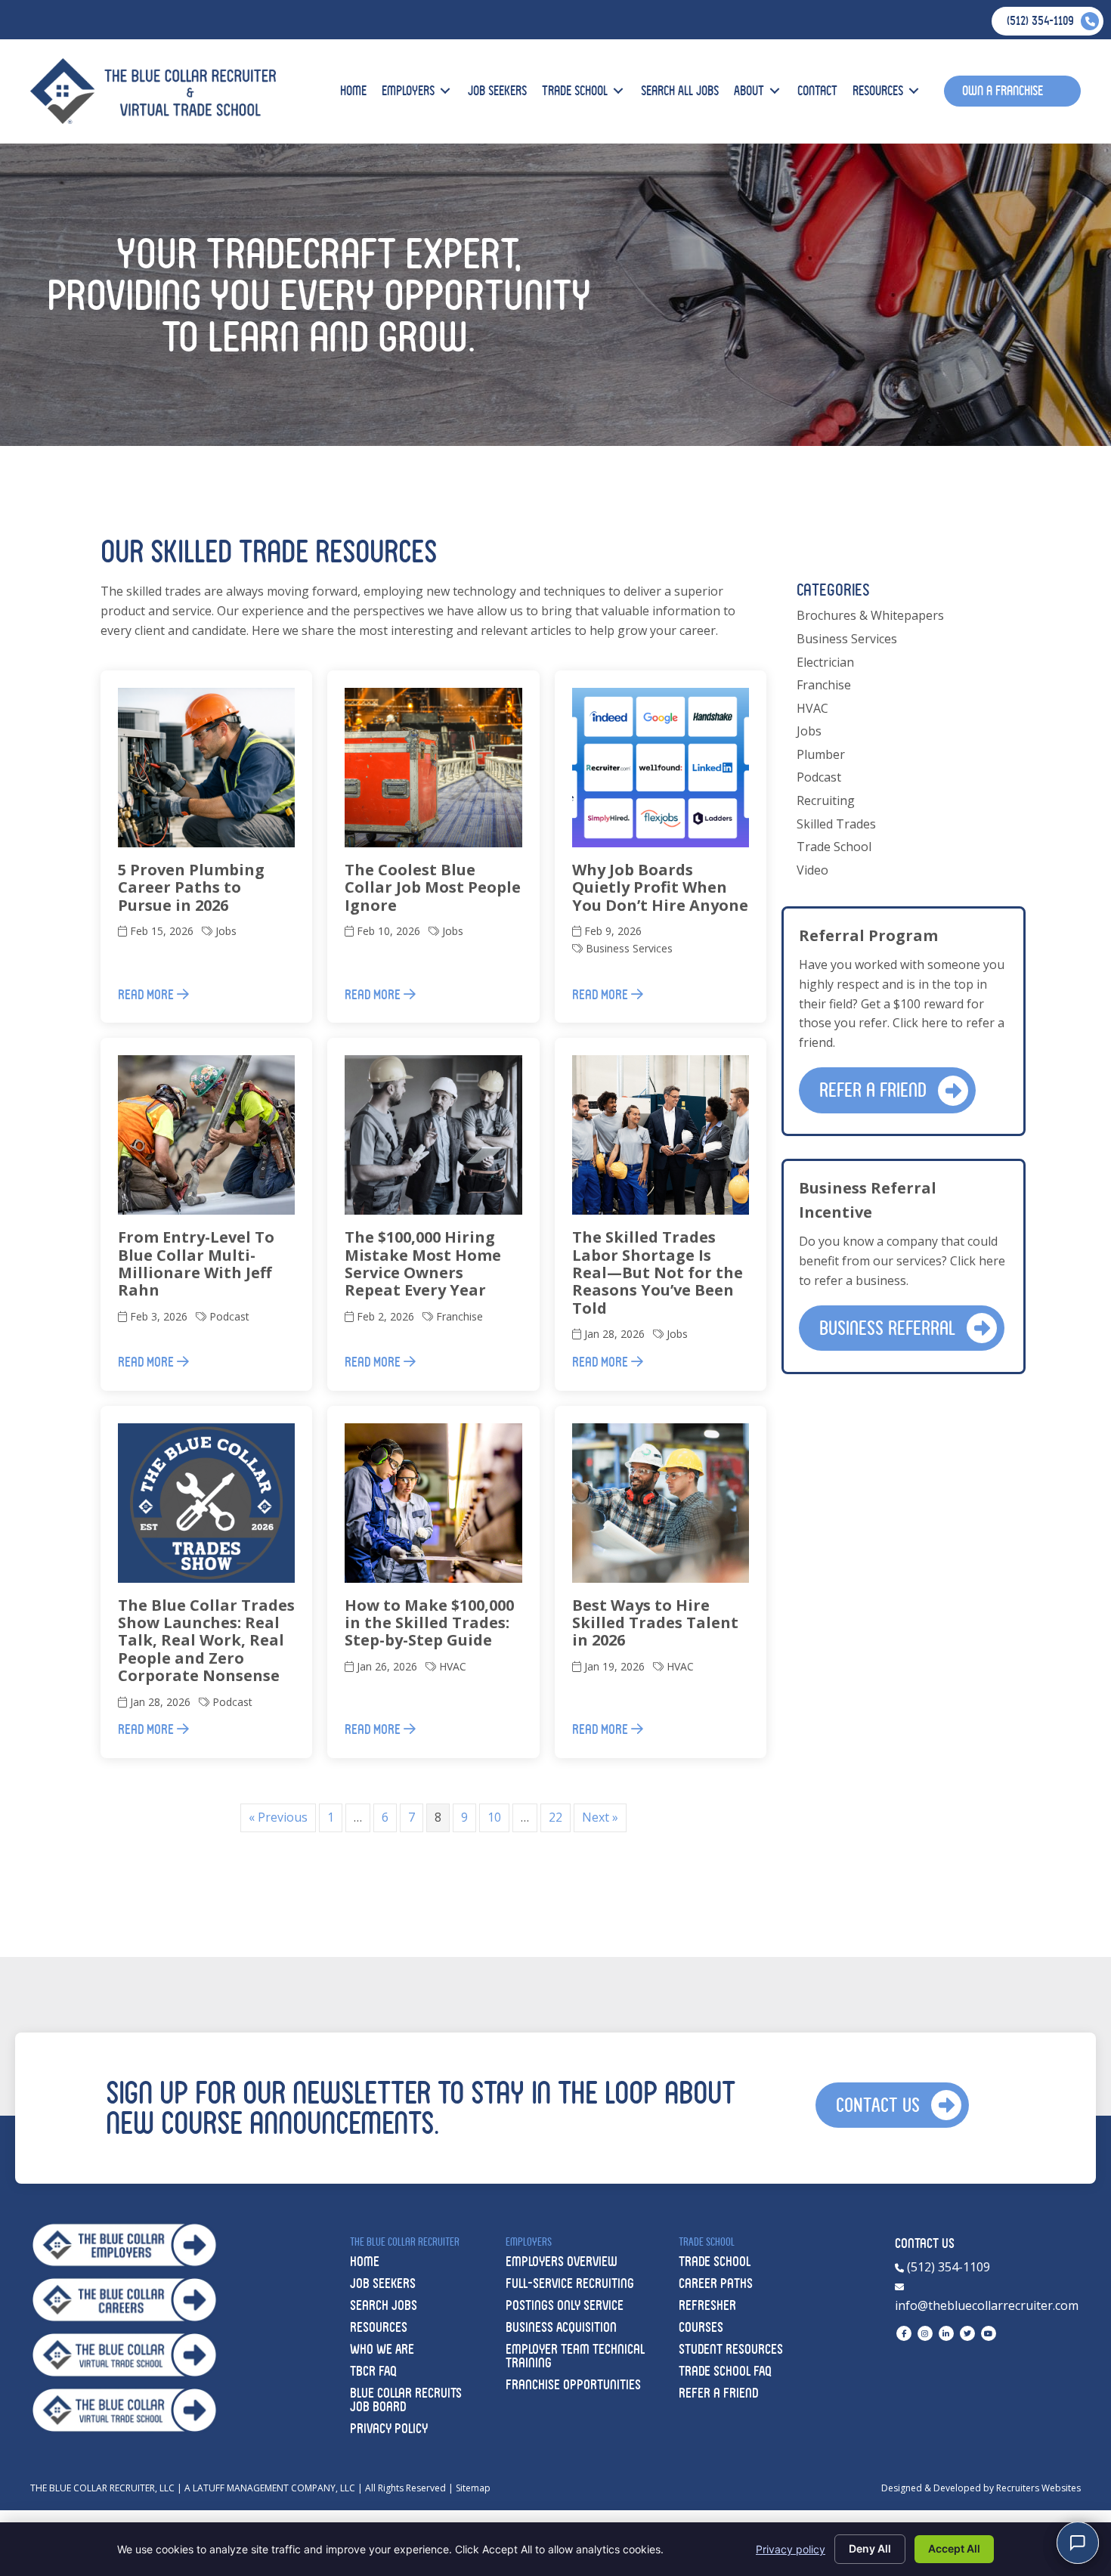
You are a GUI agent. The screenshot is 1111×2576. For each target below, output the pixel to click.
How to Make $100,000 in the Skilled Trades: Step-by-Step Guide (429, 1623)
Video (812, 870)
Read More (147, 994)
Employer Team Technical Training (575, 2356)
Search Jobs (384, 2305)
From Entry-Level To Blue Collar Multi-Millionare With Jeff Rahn (196, 1263)
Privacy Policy (389, 2428)
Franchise (460, 1316)
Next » (600, 1817)
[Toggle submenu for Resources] (914, 91)
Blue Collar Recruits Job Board (406, 2400)
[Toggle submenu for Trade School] (618, 91)
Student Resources (731, 2349)
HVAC (453, 1666)
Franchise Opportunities (573, 2384)
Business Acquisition (561, 2327)
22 (555, 1817)
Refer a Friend (718, 2393)
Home (365, 2261)
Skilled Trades (836, 824)
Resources (379, 2327)
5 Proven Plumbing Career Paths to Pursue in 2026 (191, 887)
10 (494, 1817)
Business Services (629, 948)
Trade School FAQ (725, 2371)
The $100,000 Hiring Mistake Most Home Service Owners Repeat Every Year (423, 1263)
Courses (701, 2327)
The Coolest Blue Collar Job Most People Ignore (433, 887)
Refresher (707, 2305)
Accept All (954, 2548)
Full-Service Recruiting (570, 2283)
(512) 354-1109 (947, 2267)
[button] (887, 1090)
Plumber (821, 754)
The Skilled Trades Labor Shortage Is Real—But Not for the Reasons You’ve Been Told (658, 1273)
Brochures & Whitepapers (870, 615)
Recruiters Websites (1038, 2488)
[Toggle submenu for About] (775, 91)
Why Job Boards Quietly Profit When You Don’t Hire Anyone (660, 887)
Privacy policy (791, 2549)
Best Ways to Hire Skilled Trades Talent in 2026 (655, 1623)
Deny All (870, 2548)
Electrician (825, 662)
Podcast (229, 1316)
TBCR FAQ (373, 2371)
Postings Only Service (565, 2305)
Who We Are (382, 2349)
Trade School (834, 847)
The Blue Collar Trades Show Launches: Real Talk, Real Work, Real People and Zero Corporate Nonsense (206, 1641)
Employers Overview (562, 2261)
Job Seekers (383, 2283)
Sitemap (473, 2488)
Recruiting (826, 800)
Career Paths (716, 2283)
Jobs (226, 931)
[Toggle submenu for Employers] (445, 91)
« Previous (278, 1817)
